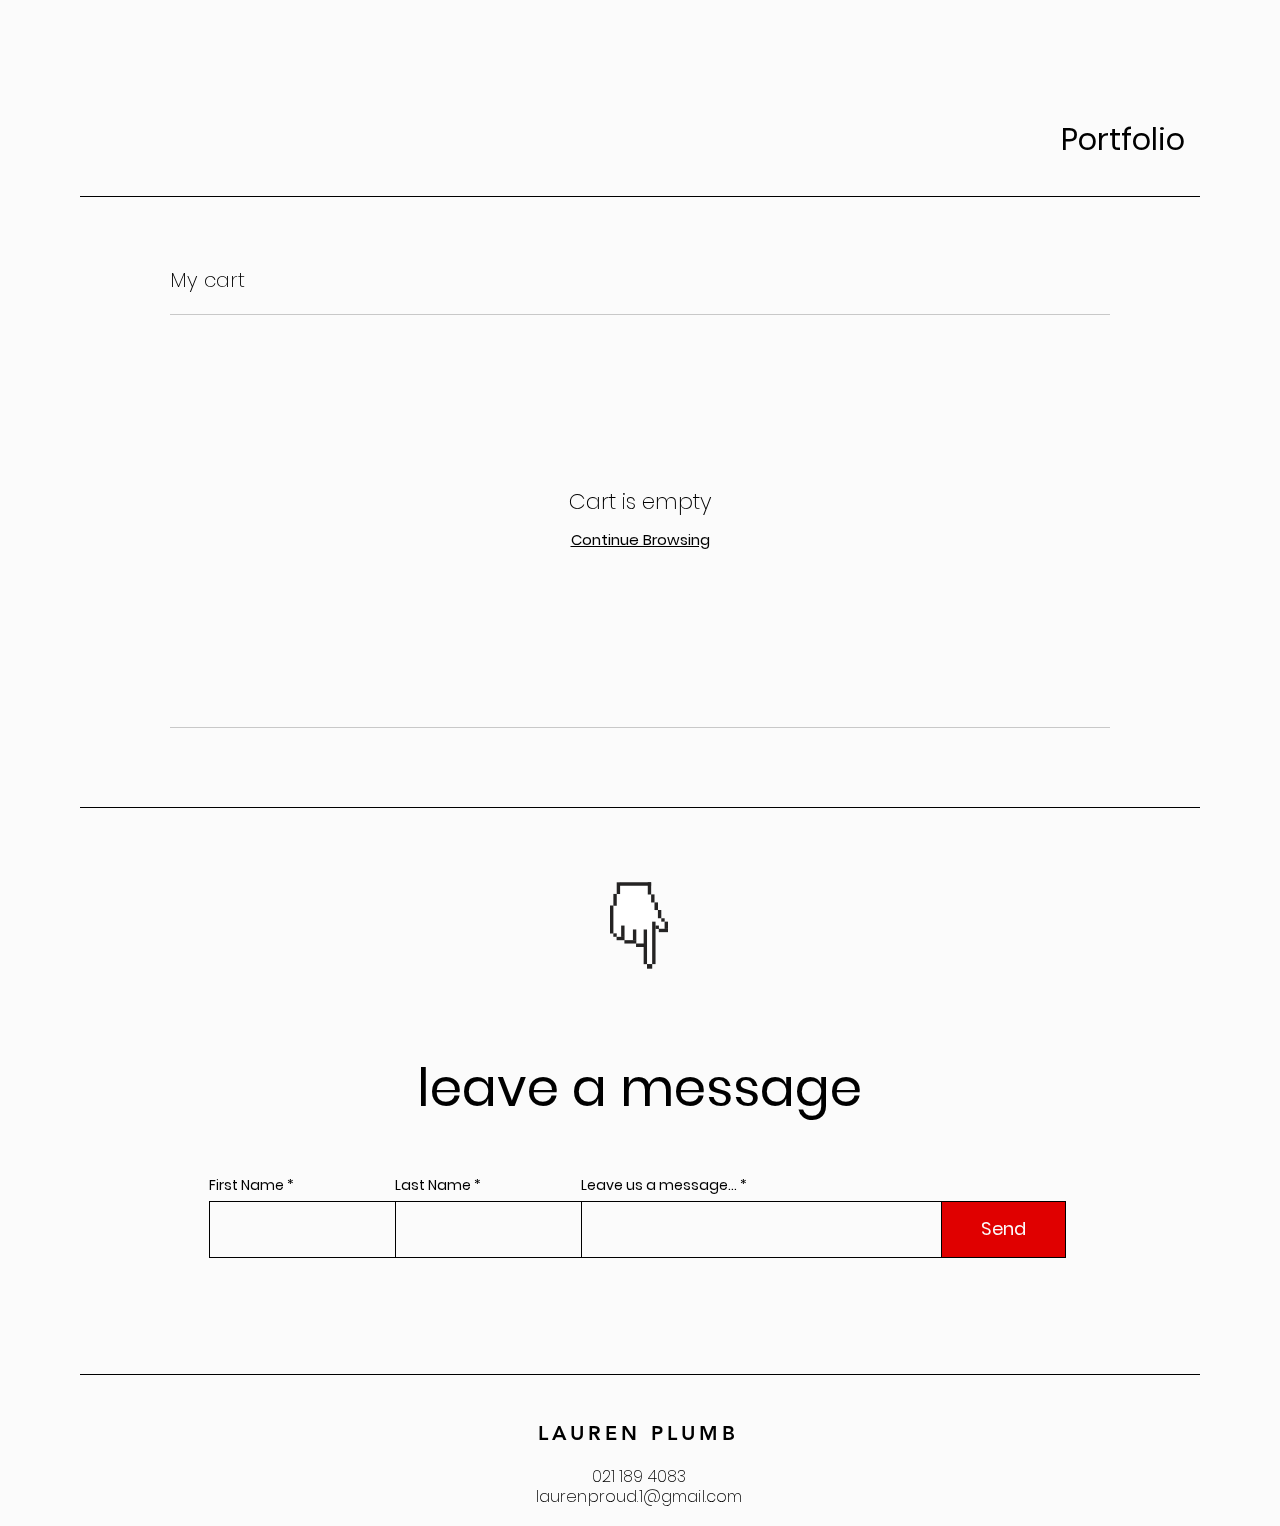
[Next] (710, 933)
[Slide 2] (653, 973)
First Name (246, 1185)
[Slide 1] (628, 973)
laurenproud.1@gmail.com (639, 1496)
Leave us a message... (659, 1185)
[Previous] (570, 933)
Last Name (433, 1185)
